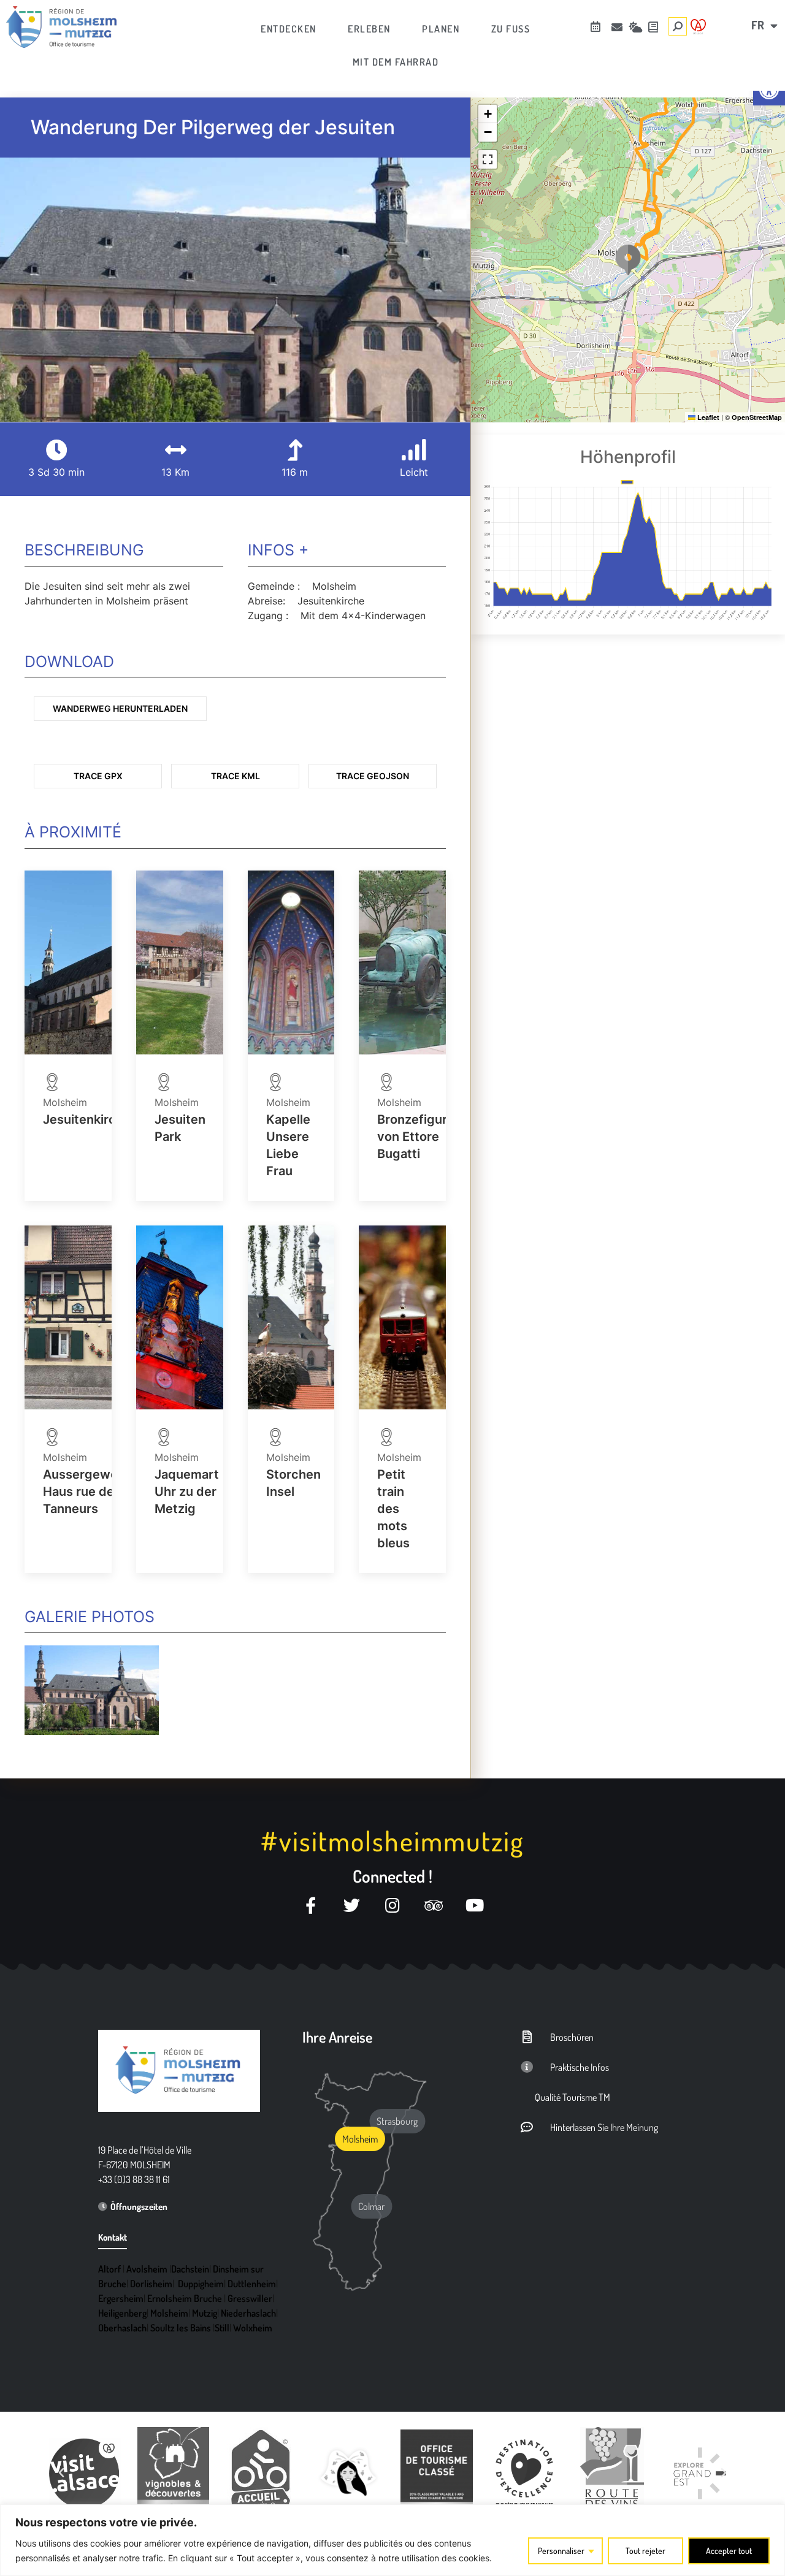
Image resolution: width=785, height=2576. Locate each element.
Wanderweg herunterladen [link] (120, 708)
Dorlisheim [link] (151, 2284)
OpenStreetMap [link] (757, 417)
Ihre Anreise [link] (337, 2037)
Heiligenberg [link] (122, 2313)
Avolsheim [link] (147, 2269)
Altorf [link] (109, 2269)
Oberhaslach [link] (122, 2328)
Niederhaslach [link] (248, 2313)
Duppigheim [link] (201, 2284)
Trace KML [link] (235, 776)
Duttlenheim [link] (252, 2284)
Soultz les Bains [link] (181, 2328)
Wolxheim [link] (253, 2328)
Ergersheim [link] (121, 2298)
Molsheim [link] (169, 2313)
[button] (628, 260)
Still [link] (222, 2328)
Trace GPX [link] (98, 776)
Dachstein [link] (190, 2269)
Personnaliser (561, 2551)
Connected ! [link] (392, 1876)
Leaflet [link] (707, 417)
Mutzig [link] (205, 2313)
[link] (61, 27)
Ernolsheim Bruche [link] (185, 2298)
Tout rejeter (645, 2551)
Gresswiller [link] (250, 2298)
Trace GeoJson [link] (373, 776)
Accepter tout (729, 2551)
